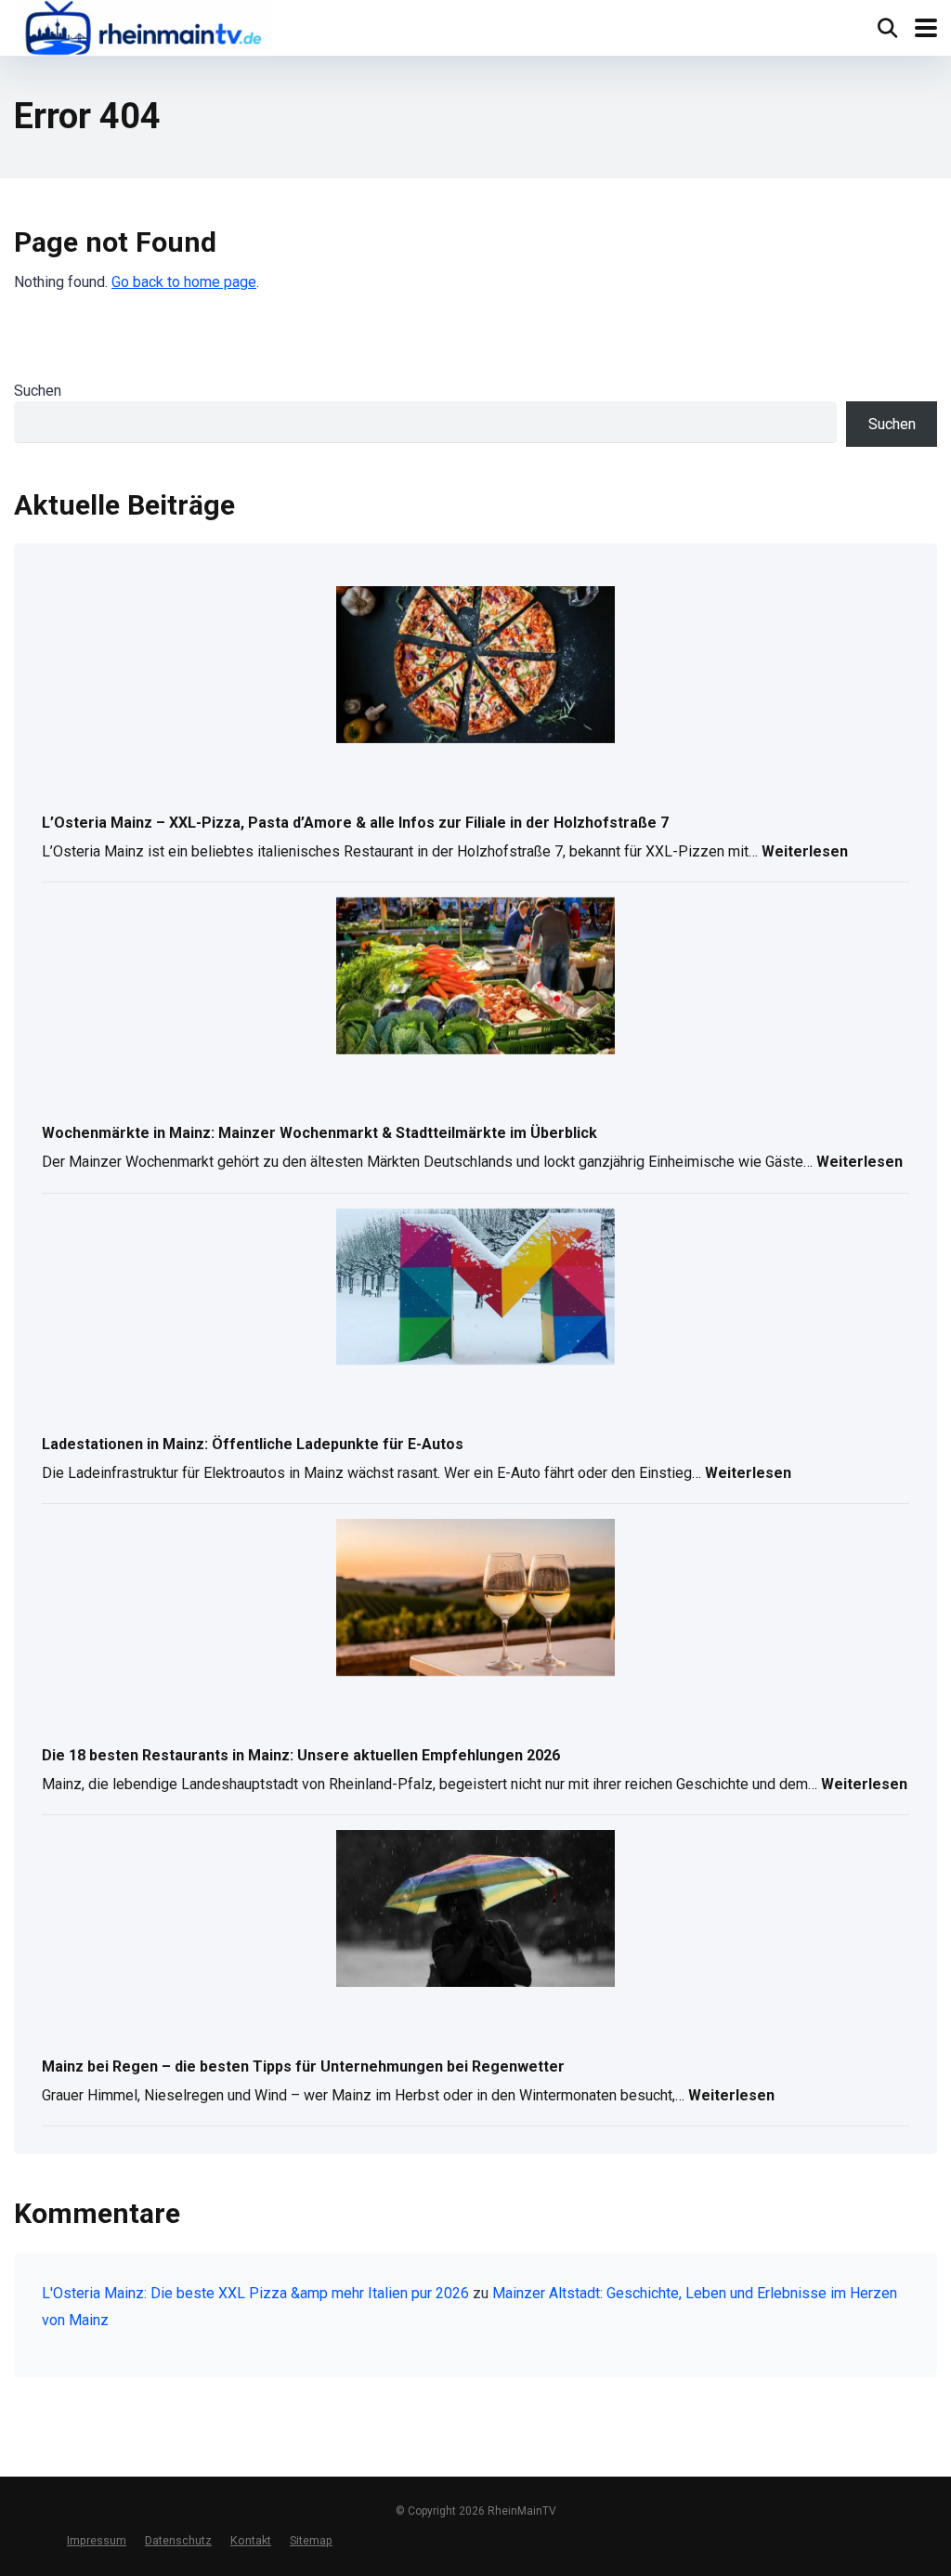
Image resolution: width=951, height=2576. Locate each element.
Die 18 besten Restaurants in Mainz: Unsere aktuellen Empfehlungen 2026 (301, 1755)
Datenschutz (178, 2540)
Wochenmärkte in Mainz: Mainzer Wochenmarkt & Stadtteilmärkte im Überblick (319, 1133)
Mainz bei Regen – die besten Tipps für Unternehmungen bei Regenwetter (303, 2066)
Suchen (38, 391)
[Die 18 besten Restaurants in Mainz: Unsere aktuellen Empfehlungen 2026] (475, 1599)
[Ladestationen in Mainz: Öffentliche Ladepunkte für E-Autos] (475, 1288)
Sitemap (311, 2540)
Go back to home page (184, 282)
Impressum (97, 2540)
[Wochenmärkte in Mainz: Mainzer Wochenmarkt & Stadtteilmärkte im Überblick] (475, 977)
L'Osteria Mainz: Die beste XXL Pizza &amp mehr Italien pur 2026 (255, 2293)
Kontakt (251, 2540)
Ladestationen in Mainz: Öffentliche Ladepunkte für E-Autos (253, 1444)
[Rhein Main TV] (142, 30)
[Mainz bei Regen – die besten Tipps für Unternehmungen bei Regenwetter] (475, 1910)
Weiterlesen (805, 853)
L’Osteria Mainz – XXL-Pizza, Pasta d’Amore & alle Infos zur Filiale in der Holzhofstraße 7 (355, 823)
